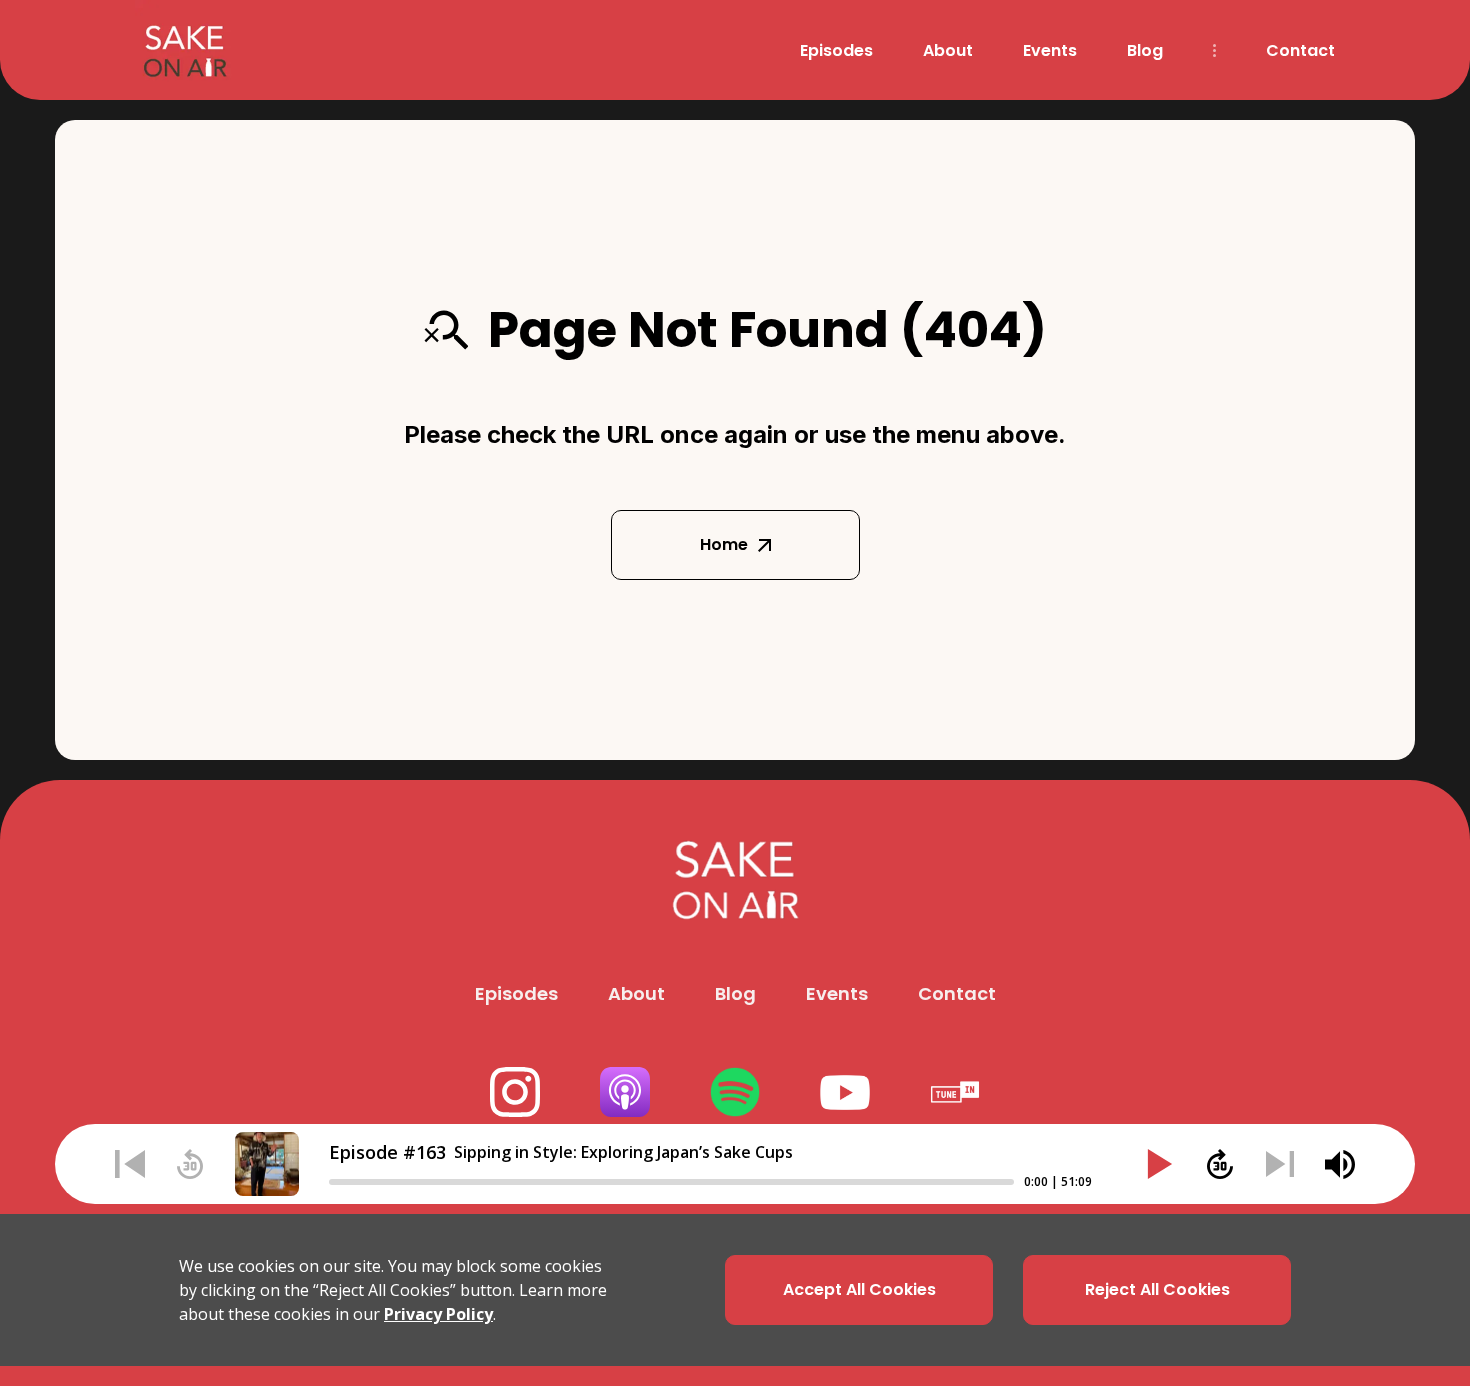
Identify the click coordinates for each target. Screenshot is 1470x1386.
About (948, 50)
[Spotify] (735, 1092)
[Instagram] (515, 1092)
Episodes (836, 50)
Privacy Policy (438, 1314)
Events (1050, 50)
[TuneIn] (955, 1092)
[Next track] (1280, 1164)
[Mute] (1340, 1164)
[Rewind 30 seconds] (190, 1164)
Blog (1145, 50)
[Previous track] (130, 1164)
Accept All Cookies (859, 1289)
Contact (1300, 50)
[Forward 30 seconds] (1220, 1164)
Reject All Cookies (1157, 1289)
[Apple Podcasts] (625, 1092)
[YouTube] (845, 1092)
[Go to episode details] (267, 1164)
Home (724, 544)
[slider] (671, 1182)
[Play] (1160, 1164)
